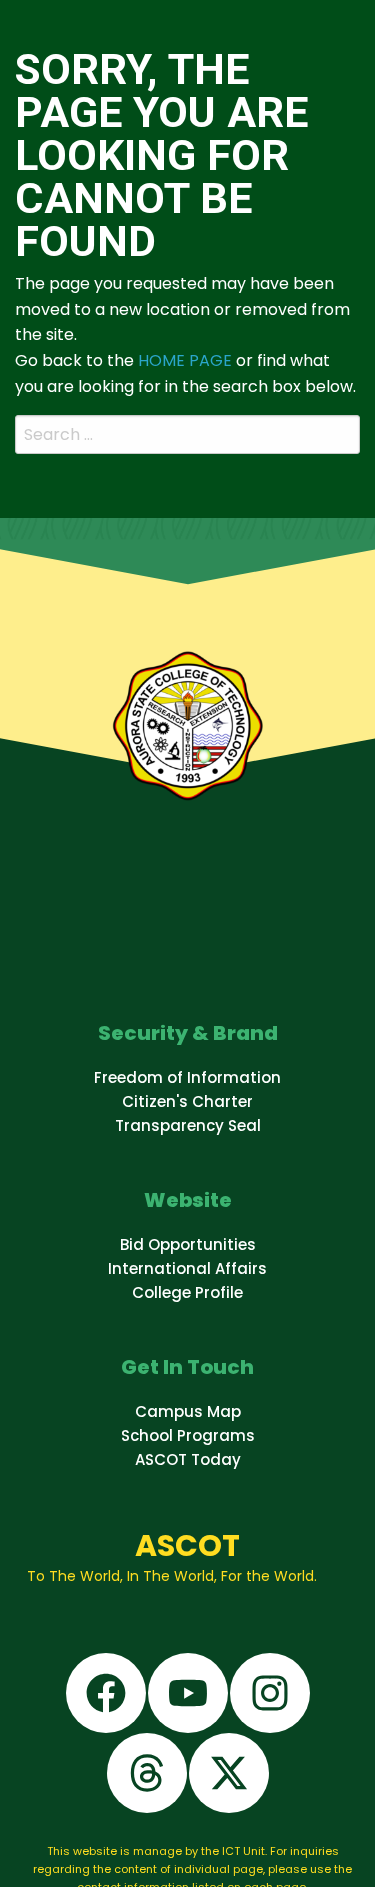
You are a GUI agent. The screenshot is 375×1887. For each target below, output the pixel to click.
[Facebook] (106, 1693)
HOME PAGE (185, 360)
